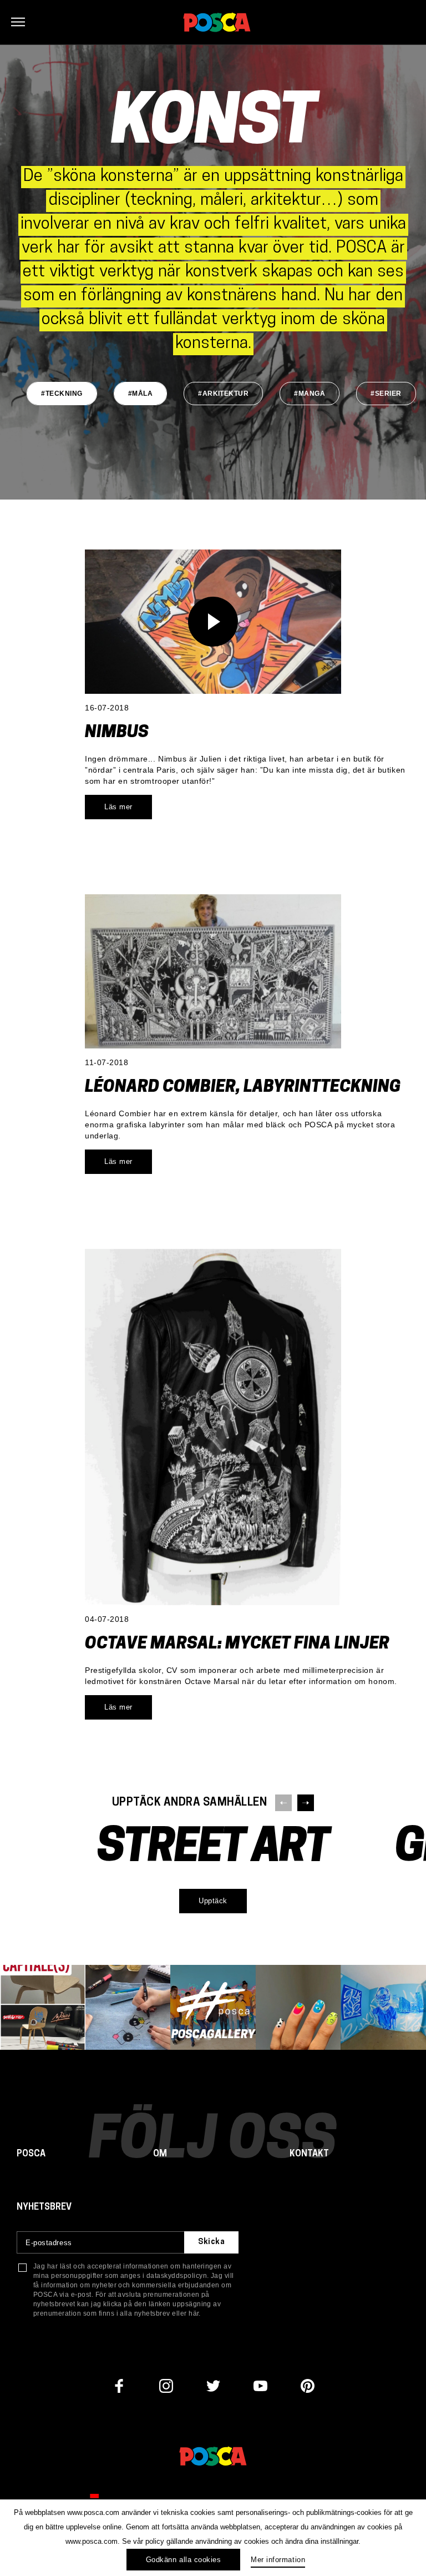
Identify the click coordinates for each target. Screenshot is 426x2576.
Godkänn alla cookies (183, 2560)
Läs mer (118, 807)
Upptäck (213, 1901)
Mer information (278, 2560)
